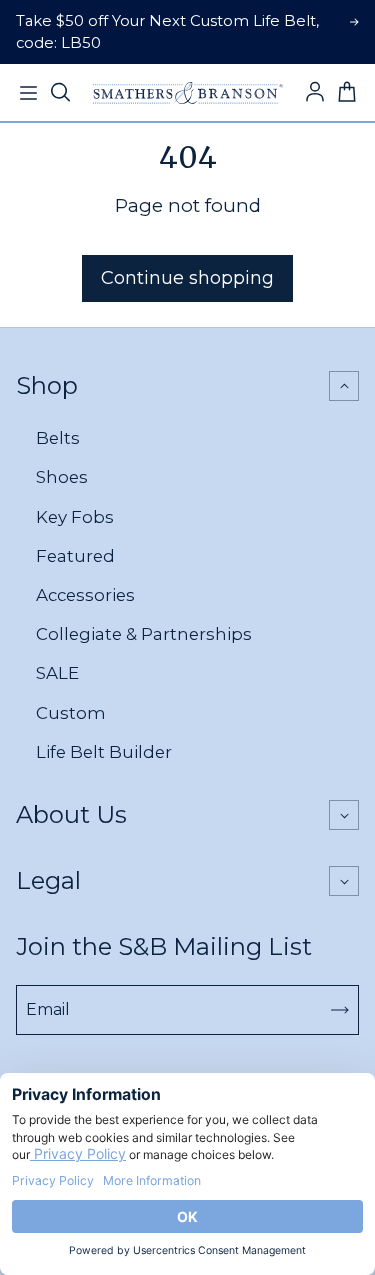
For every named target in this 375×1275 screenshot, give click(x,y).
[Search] (60, 93)
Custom (71, 713)
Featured (75, 556)
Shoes (62, 477)
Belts (58, 438)
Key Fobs (75, 517)
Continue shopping (187, 278)
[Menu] (28, 93)
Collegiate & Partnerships (144, 634)
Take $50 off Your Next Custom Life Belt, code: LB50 (167, 32)
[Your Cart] (347, 93)
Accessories (85, 595)
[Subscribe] (340, 1010)
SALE (57, 673)
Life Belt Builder (104, 752)
